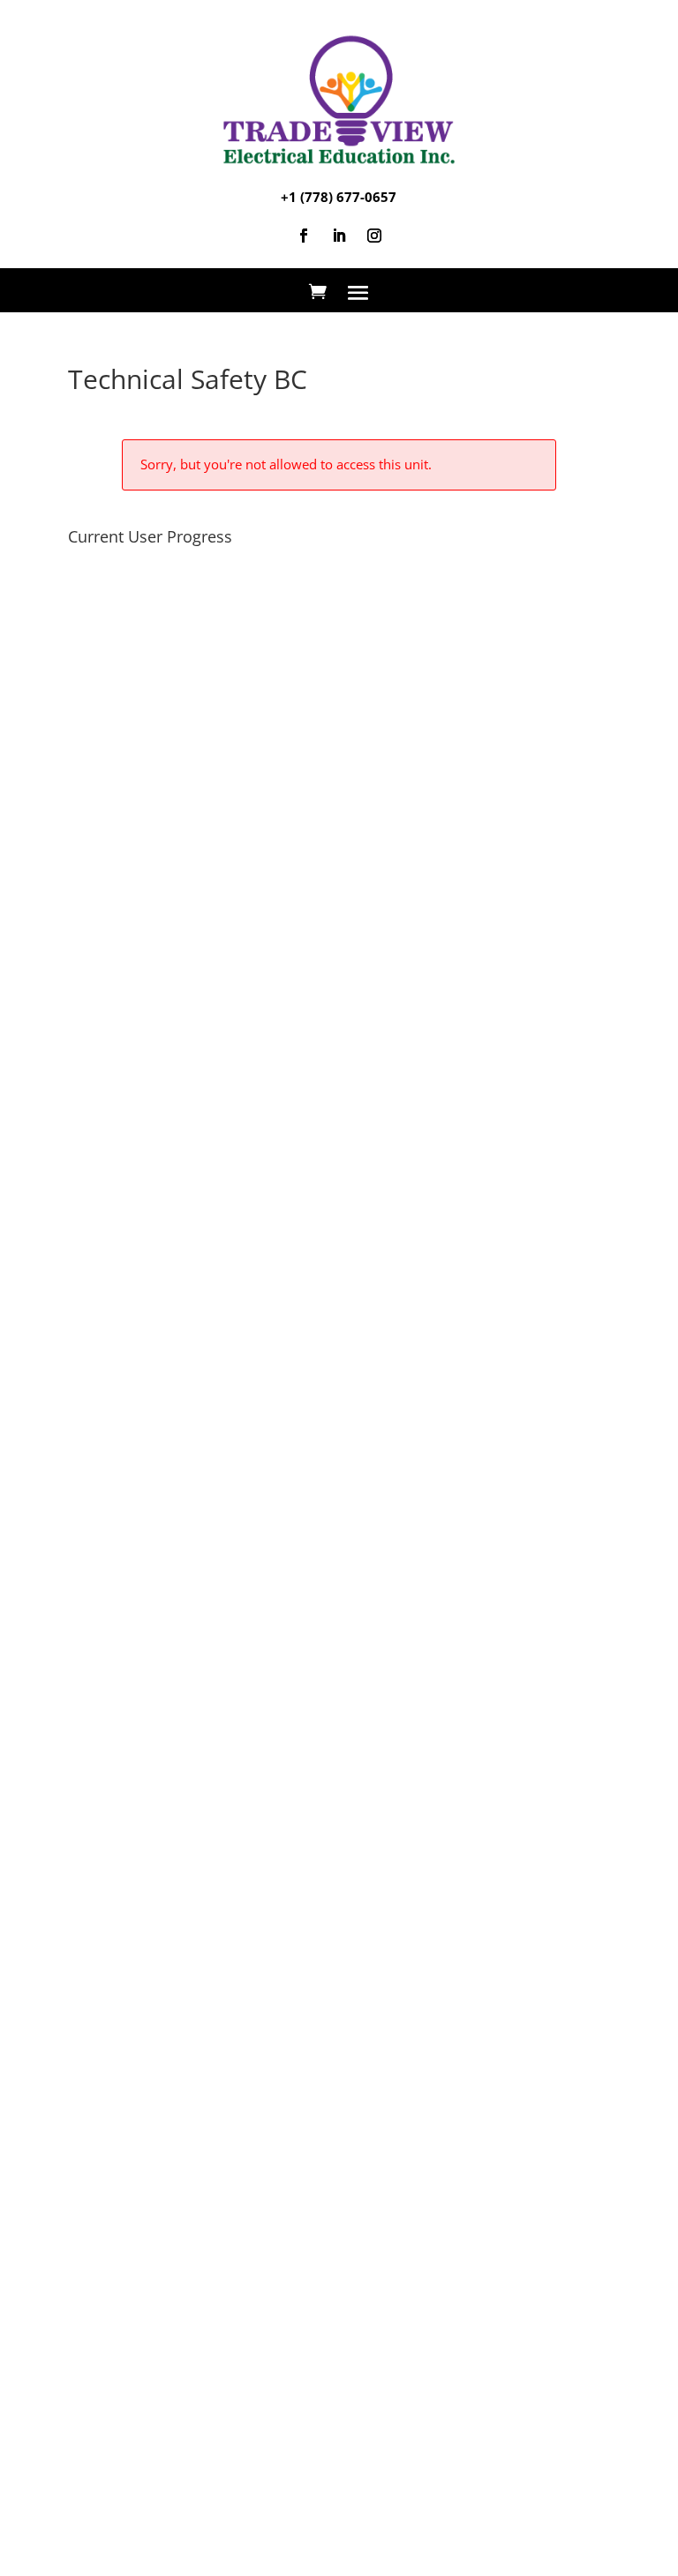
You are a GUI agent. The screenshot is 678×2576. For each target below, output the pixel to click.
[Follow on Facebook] (304, 236)
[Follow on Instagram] (374, 236)
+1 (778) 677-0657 (339, 197)
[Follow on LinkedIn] (339, 236)
